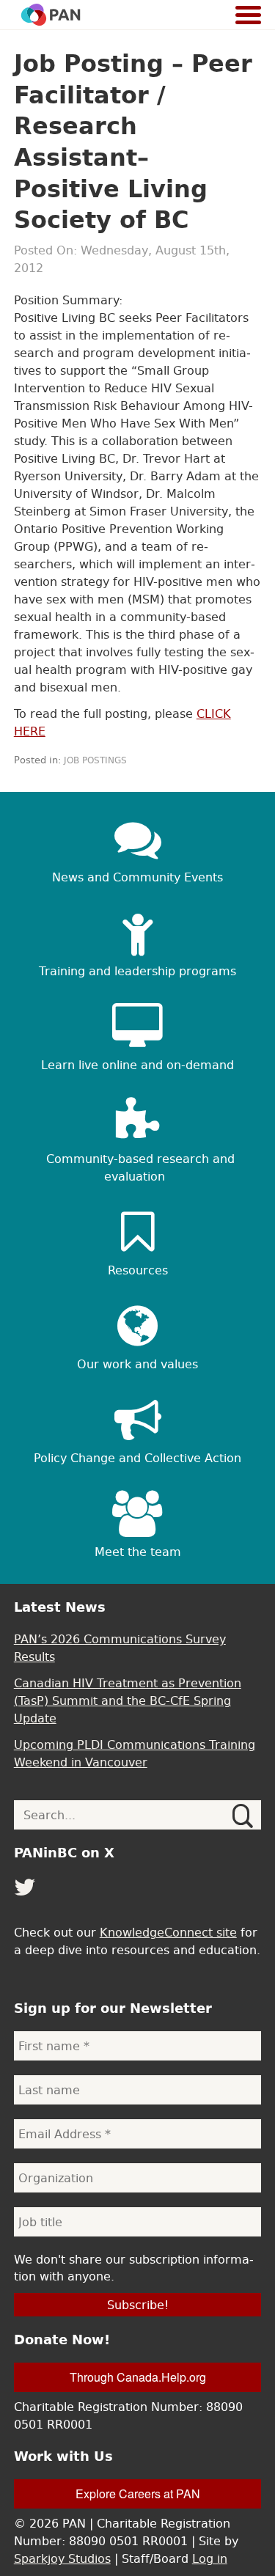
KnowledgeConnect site (168, 1932)
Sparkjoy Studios (62, 2558)
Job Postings (95, 760)
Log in (210, 2558)
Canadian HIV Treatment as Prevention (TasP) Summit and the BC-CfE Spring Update (128, 1700)
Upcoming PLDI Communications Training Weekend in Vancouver (135, 1753)
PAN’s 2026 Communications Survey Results (120, 1648)
